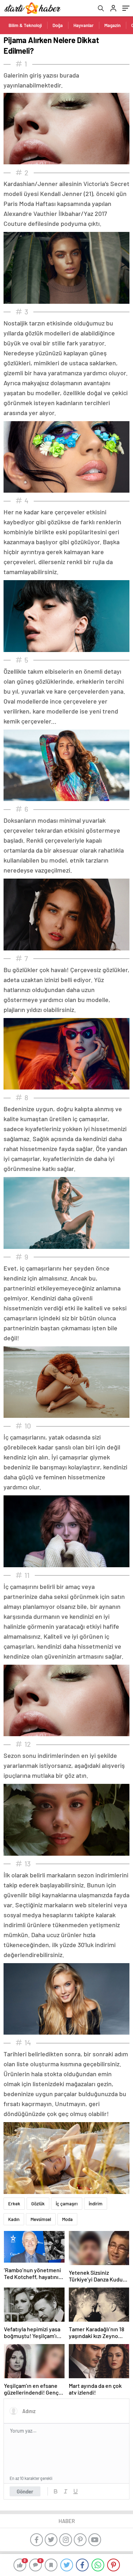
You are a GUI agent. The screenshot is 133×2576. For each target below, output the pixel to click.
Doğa (58, 25)
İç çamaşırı (67, 2204)
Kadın (14, 2219)
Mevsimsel (41, 2219)
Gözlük (38, 2204)
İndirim (96, 2204)
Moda (67, 2219)
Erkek (14, 2204)
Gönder (25, 2491)
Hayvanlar (84, 25)
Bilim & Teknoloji (25, 25)
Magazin (112, 25)
